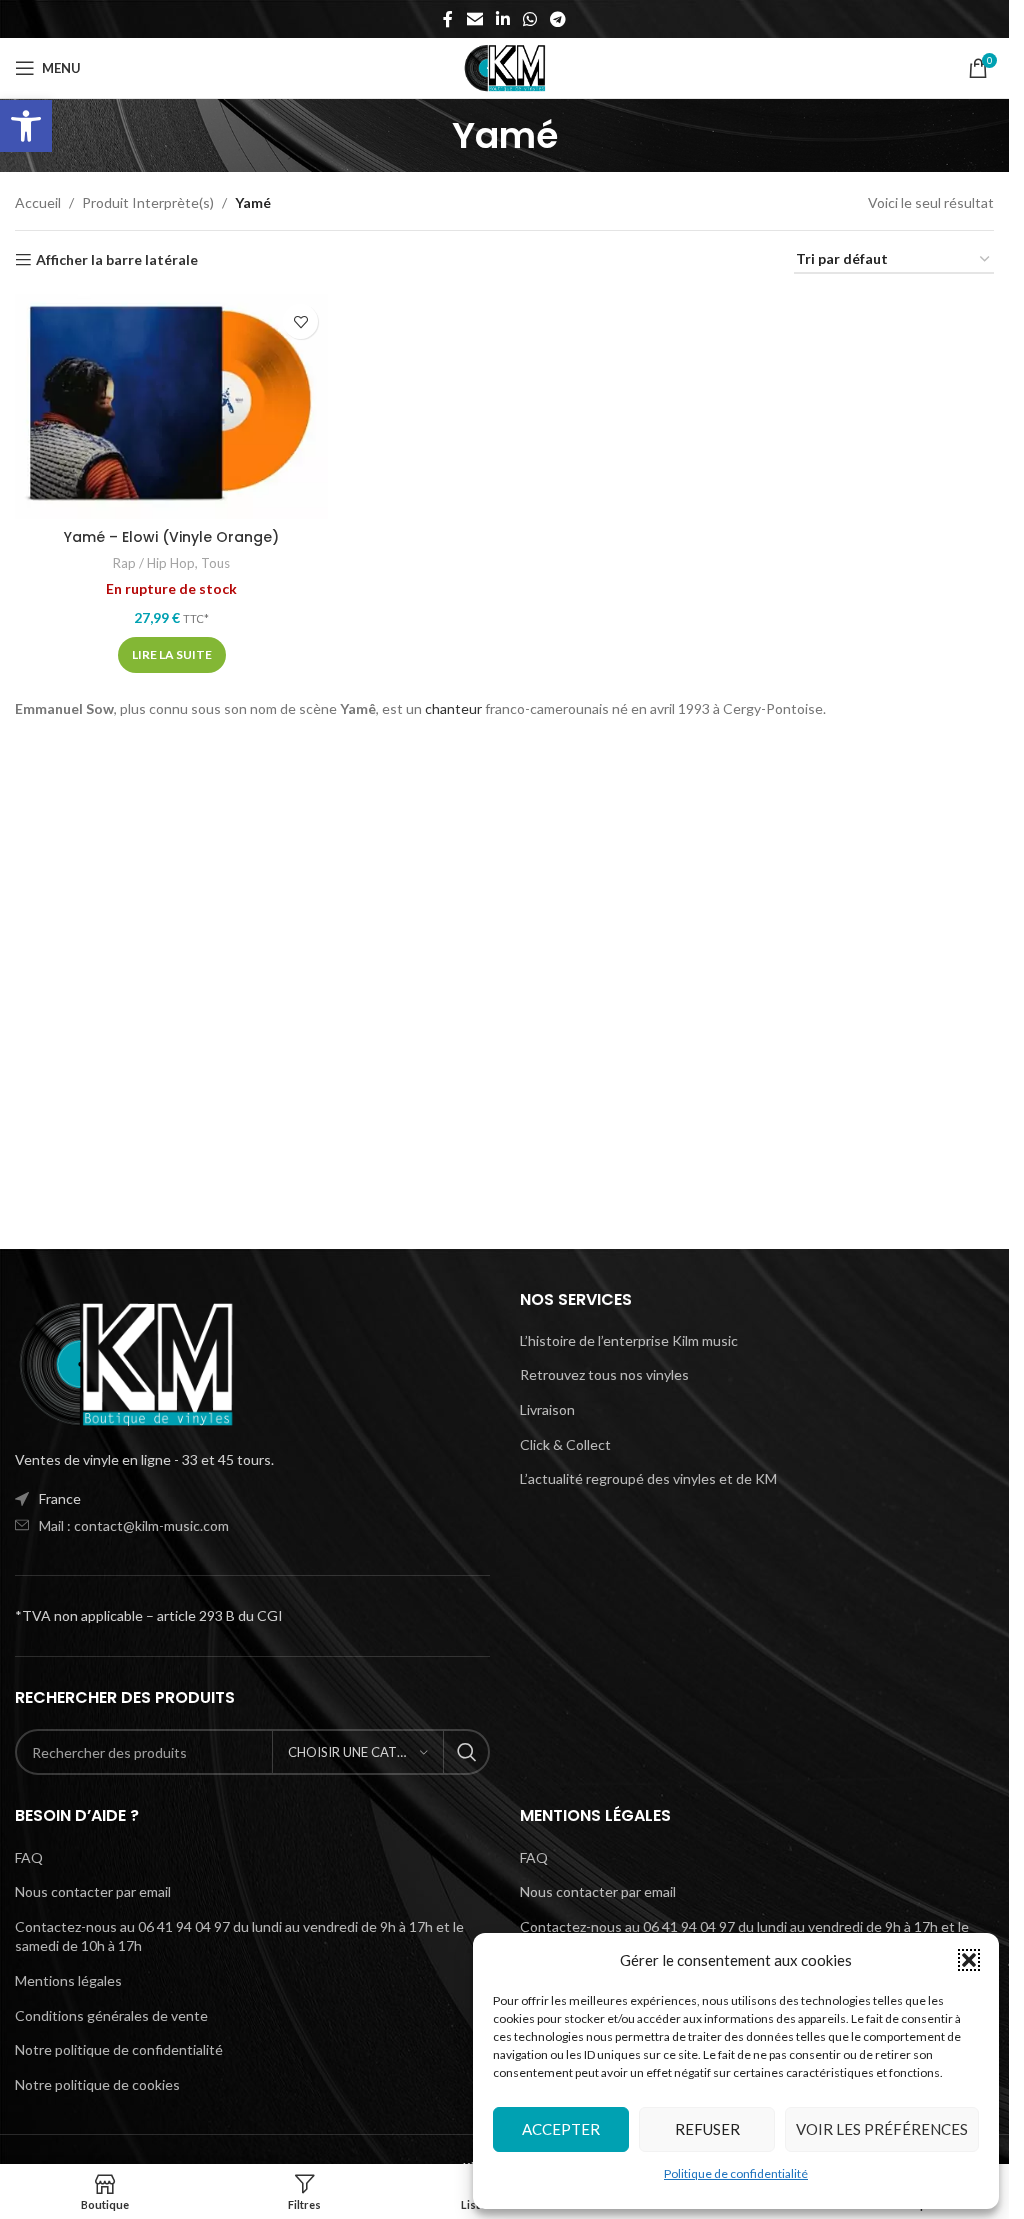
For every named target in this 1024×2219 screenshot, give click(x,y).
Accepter (561, 2129)
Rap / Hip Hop (154, 563)
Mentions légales (68, 1980)
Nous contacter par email (93, 1891)
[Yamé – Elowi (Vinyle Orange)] (171, 406)
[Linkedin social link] (502, 19)
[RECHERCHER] (467, 1752)
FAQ (29, 1857)
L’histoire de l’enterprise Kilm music (629, 1340)
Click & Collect (565, 1444)
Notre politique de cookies (97, 2084)
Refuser (707, 2129)
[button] (26, 126)
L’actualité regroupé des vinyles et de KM (648, 1478)
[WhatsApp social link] (530, 19)
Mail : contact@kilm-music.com (134, 1525)
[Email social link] (474, 19)
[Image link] (125, 1362)
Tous (215, 563)
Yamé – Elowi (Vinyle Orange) (171, 537)
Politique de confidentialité (736, 2173)
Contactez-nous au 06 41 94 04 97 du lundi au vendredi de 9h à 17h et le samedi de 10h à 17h (239, 1936)
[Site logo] (504, 66)
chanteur (453, 708)
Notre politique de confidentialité (119, 2049)
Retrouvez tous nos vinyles (604, 1374)
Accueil (38, 202)
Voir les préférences (882, 2129)
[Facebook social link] (448, 19)
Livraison (547, 1409)
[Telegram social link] (558, 19)
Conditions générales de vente (111, 2015)
